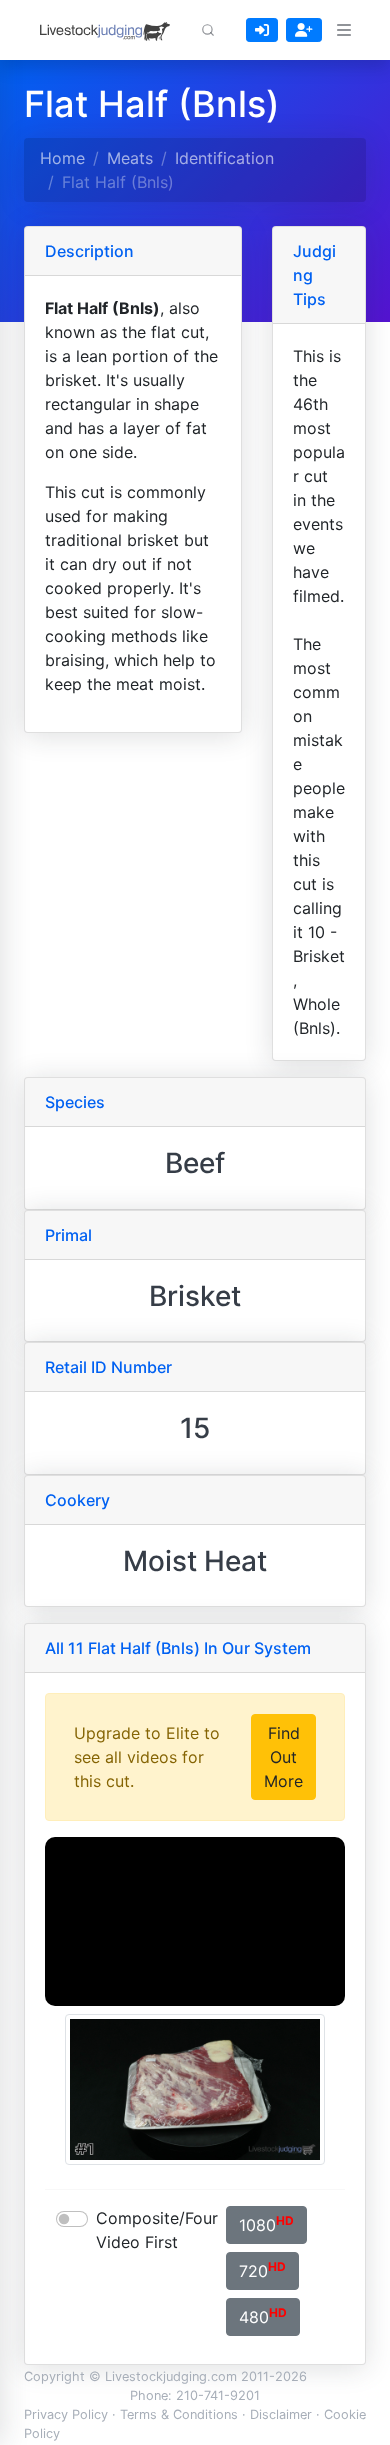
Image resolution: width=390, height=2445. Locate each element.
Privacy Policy (66, 2414)
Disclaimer (281, 2414)
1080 (266, 2224)
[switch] (72, 2219)
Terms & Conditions (179, 2414)
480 (263, 2316)
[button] (208, 30)
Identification (224, 158)
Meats (130, 158)
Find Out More (283, 1757)
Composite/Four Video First (157, 2230)
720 (262, 2270)
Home (62, 158)
